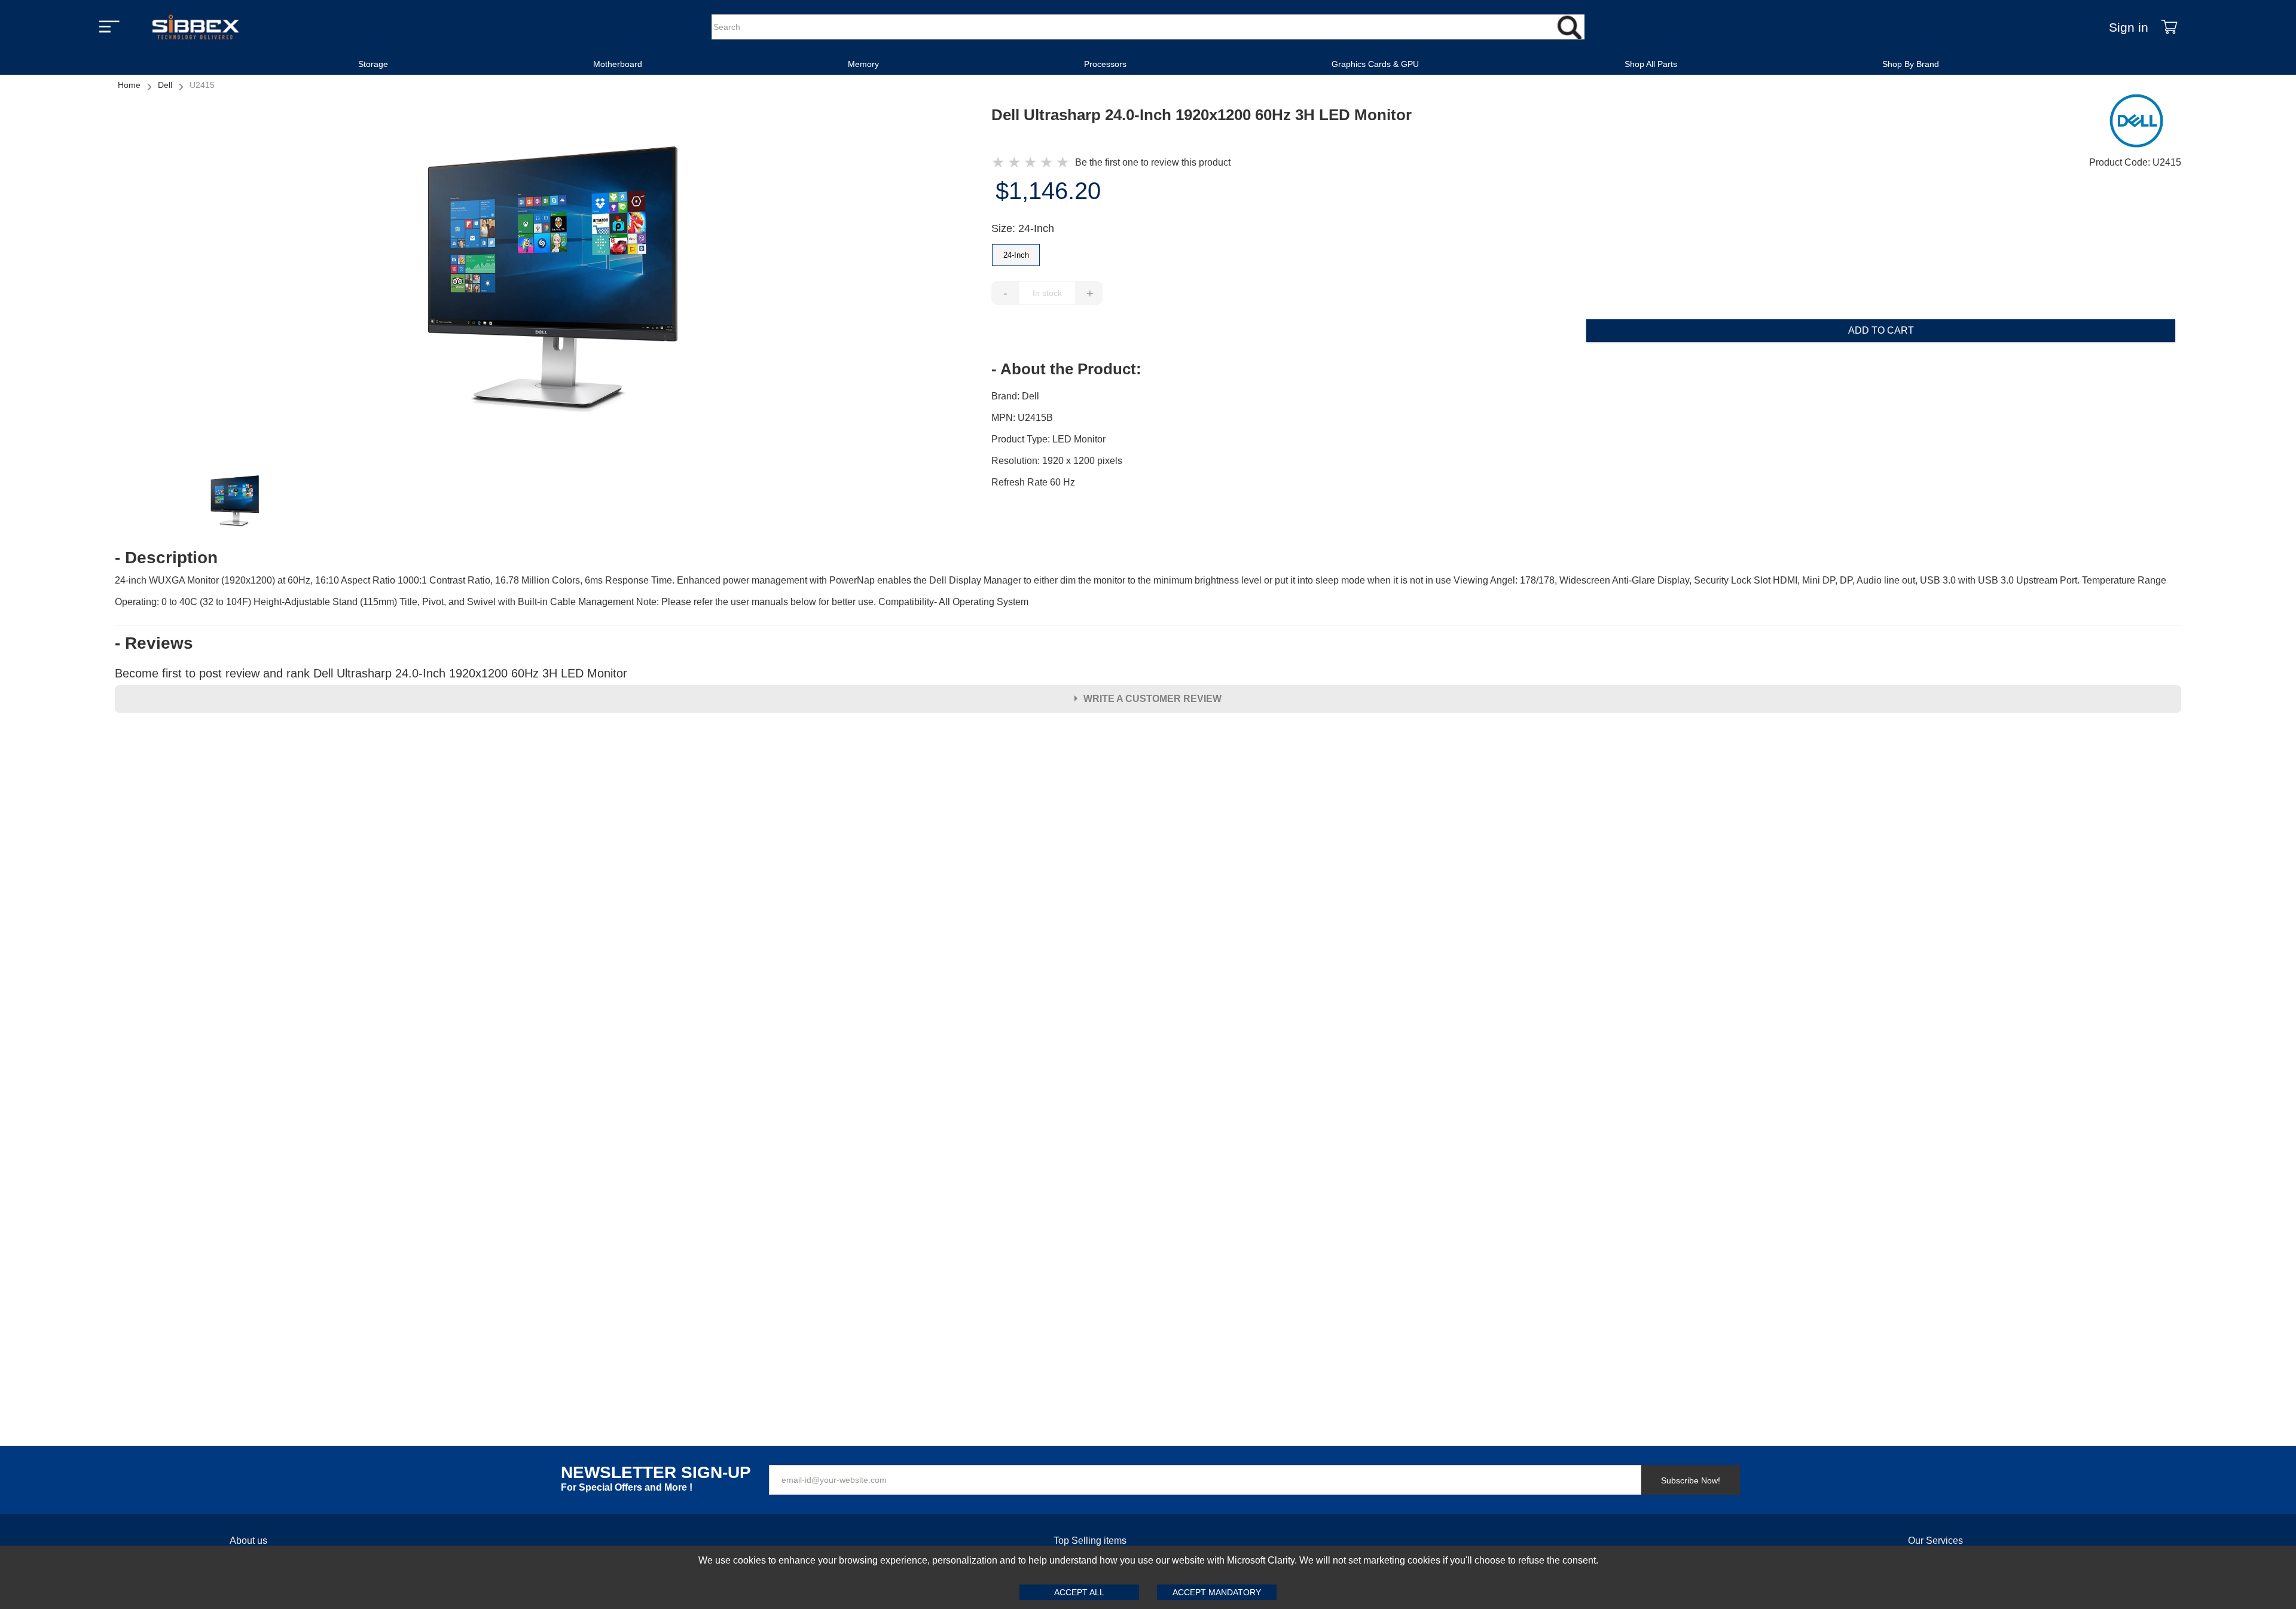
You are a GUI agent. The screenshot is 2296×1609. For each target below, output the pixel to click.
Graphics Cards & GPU (1375, 64)
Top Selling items (1090, 1541)
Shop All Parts (1651, 64)
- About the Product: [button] (1066, 369)
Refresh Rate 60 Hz (1033, 482)
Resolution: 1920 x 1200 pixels (1057, 461)
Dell (165, 85)
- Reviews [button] (154, 643)
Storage (373, 64)
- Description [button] (166, 558)
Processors (1105, 64)
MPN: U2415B (1022, 418)
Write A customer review (1152, 699)
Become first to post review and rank (371, 673)
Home (129, 85)
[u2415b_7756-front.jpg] (553, 281)
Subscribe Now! (1691, 1480)
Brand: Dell (1015, 396)
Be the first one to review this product (1153, 162)
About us (248, 1541)
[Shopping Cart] (2169, 27)
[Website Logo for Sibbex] (196, 27)
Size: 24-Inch (1023, 228)
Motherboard (618, 64)
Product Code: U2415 (2135, 162)
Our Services (1935, 1541)
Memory (863, 64)
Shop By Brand (1911, 64)
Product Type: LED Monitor (1048, 439)
